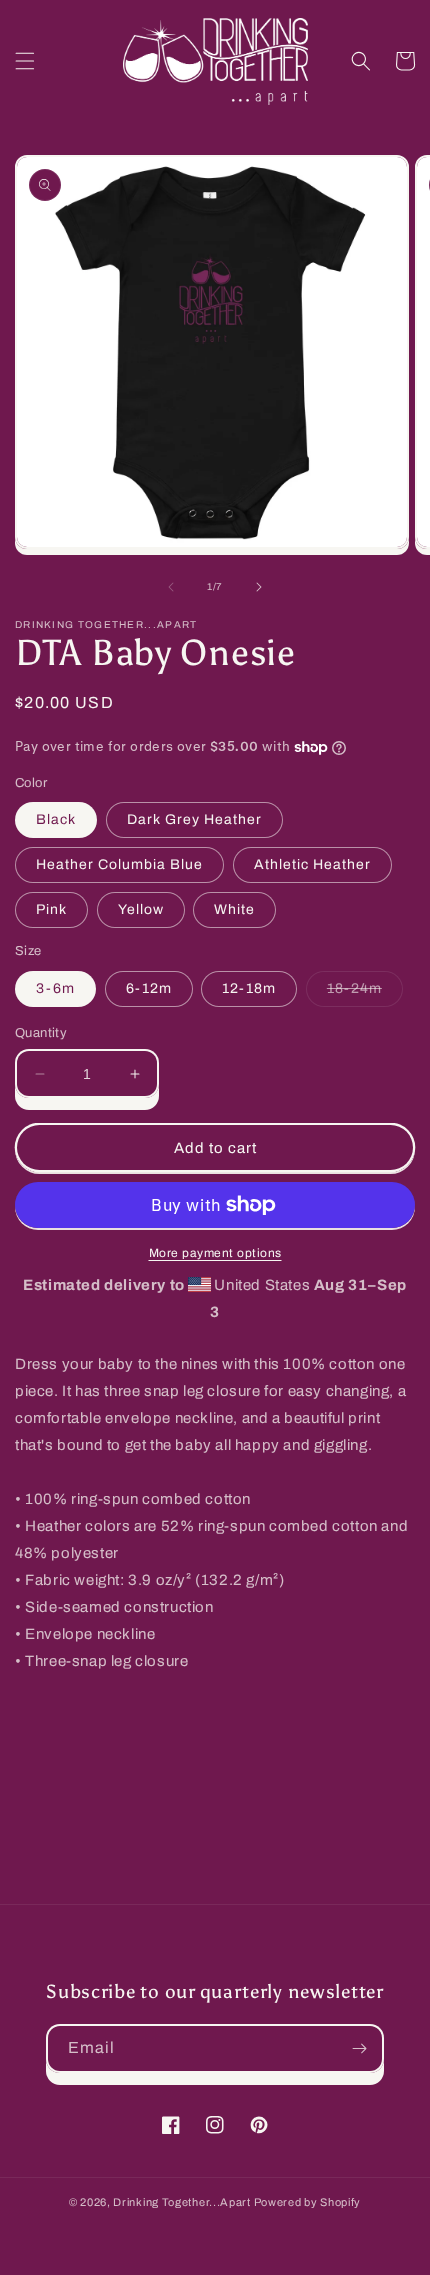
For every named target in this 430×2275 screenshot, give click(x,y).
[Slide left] (171, 587)
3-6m (55, 988)
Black (56, 819)
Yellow (141, 909)
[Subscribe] (360, 2048)
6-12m (149, 988)
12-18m (249, 988)
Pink (51, 909)
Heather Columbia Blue (119, 864)
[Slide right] (259, 587)
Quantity (41, 1033)
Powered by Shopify (308, 2202)
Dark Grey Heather (194, 819)
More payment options (215, 1253)
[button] (25, 61)
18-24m (365, 993)
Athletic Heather (312, 864)
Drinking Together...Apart (182, 2202)
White (234, 909)
